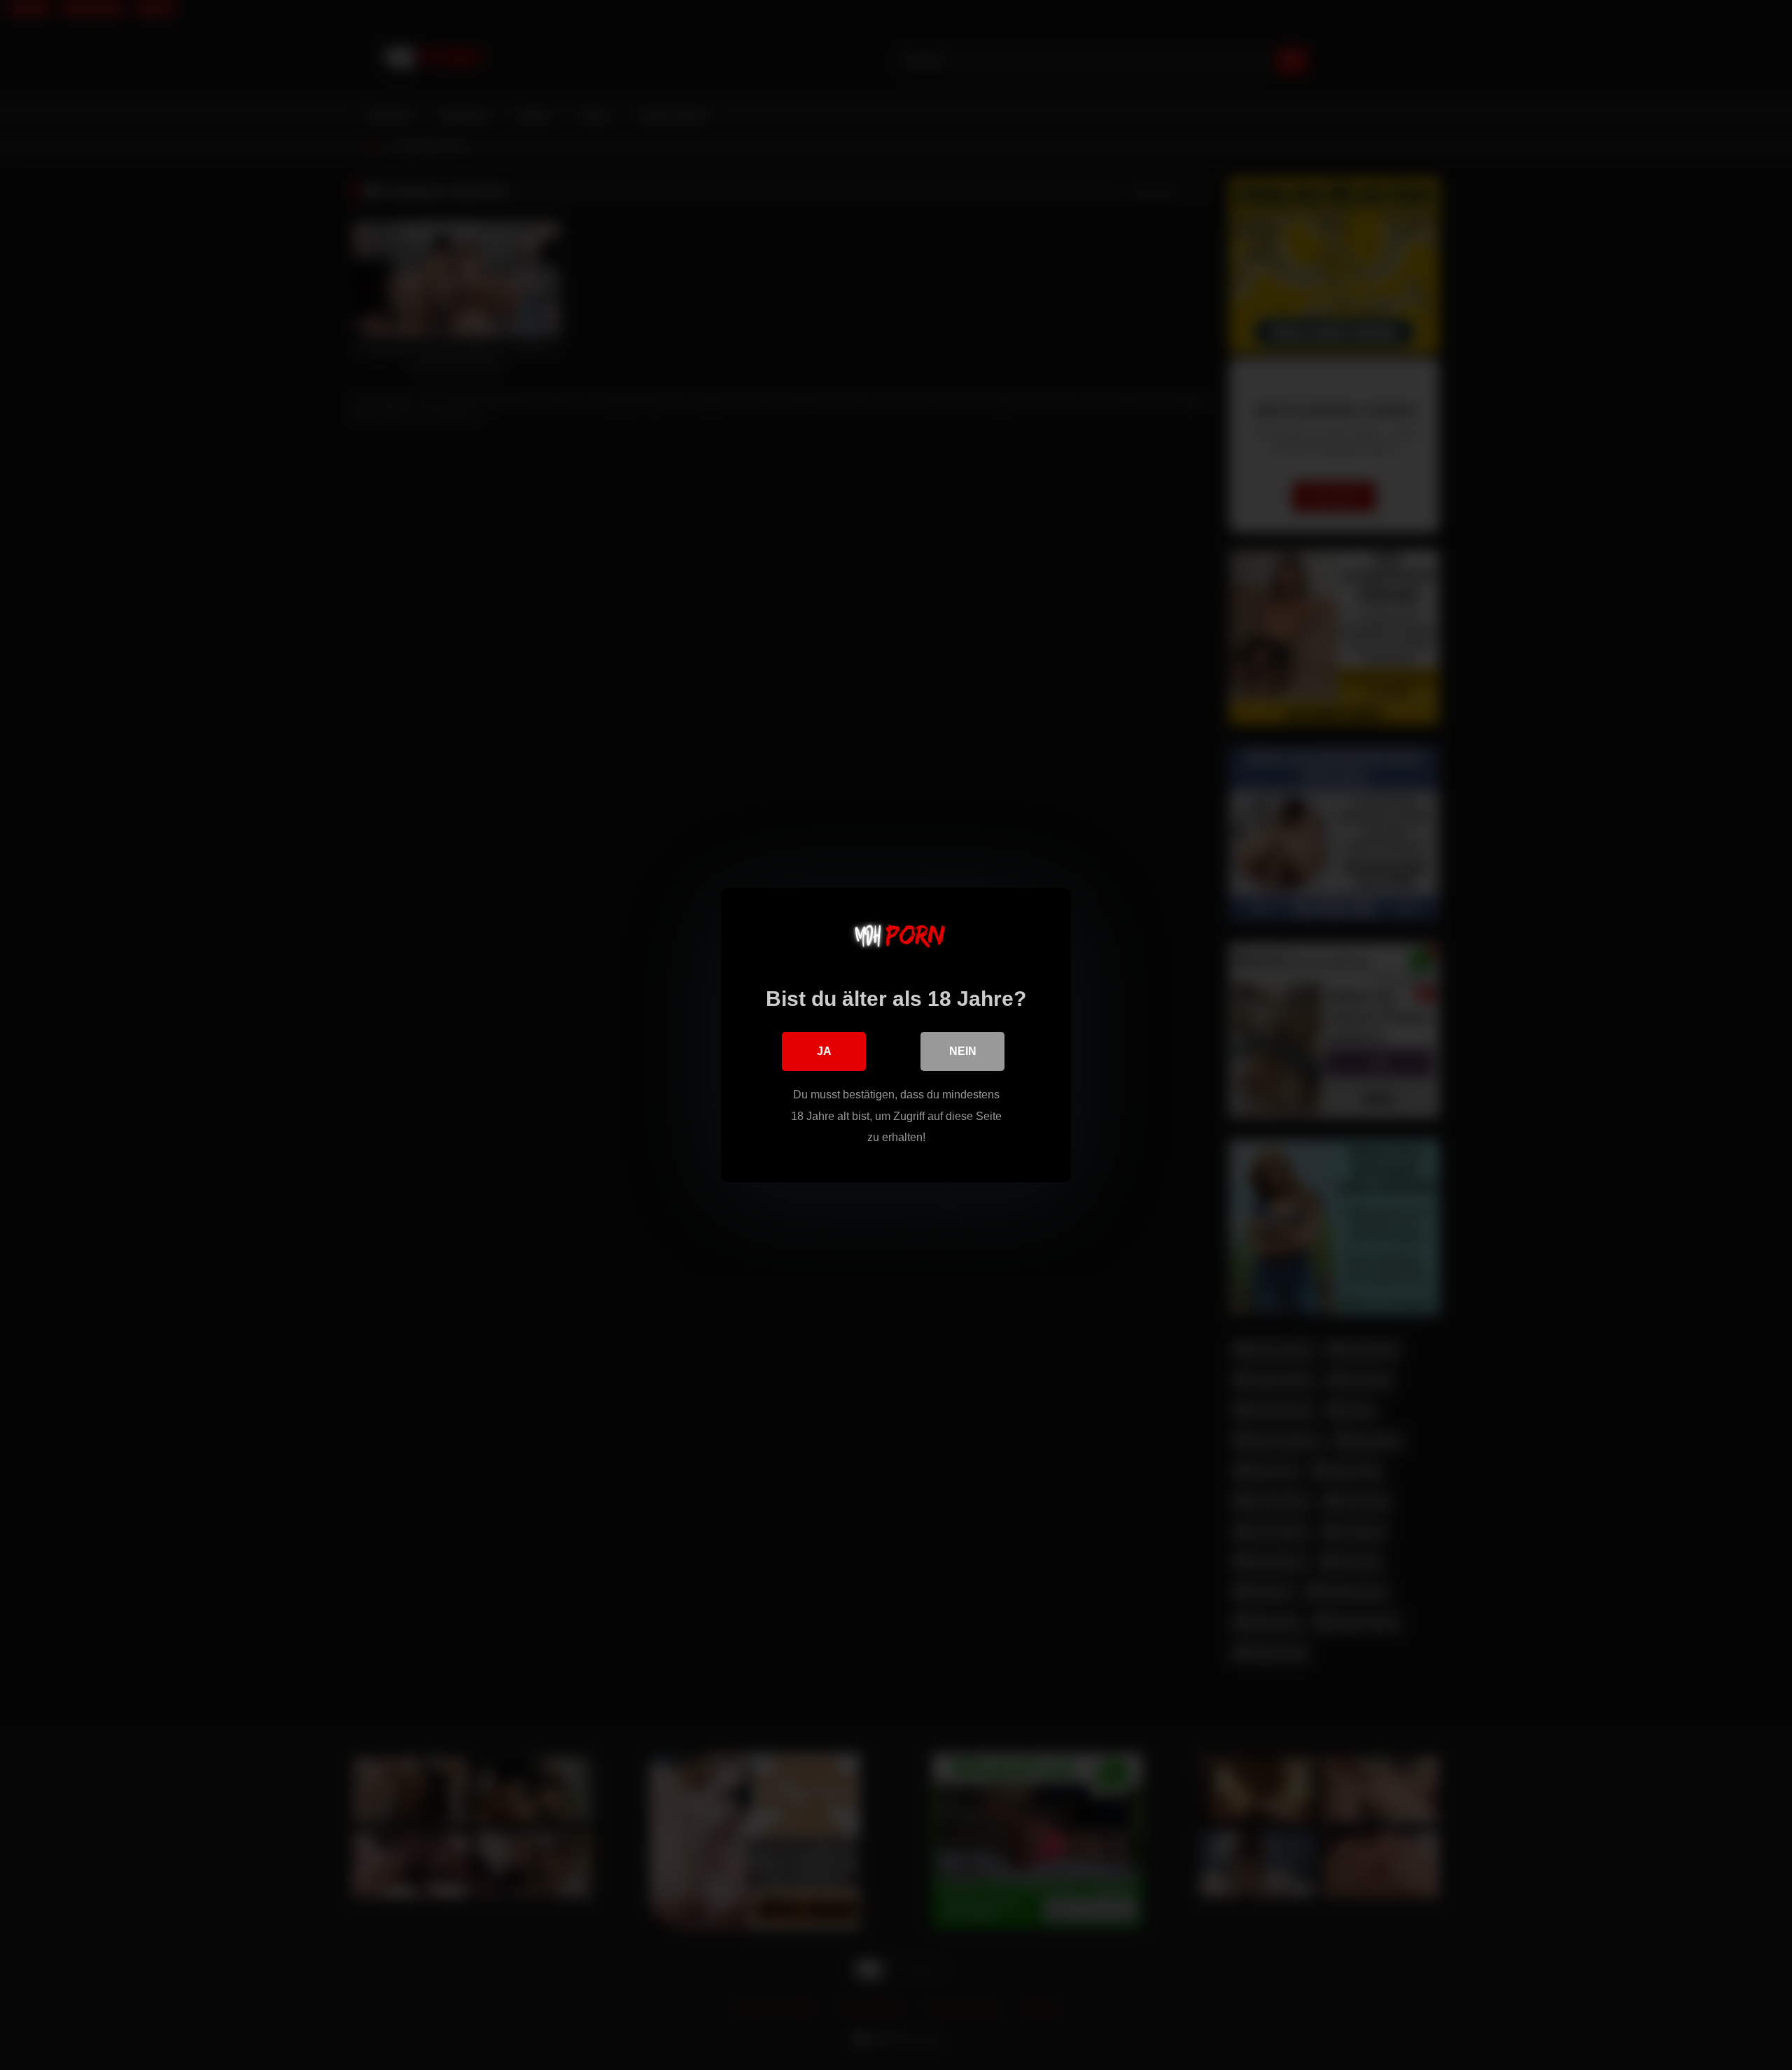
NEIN (963, 1051)
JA (824, 1051)
